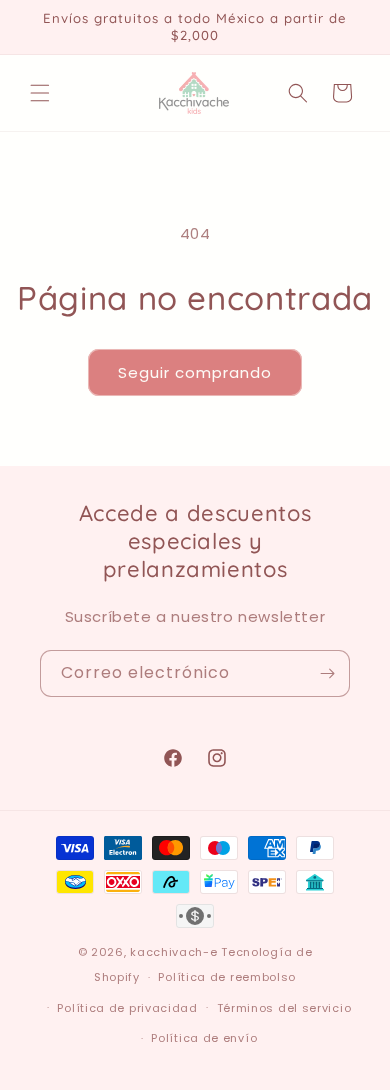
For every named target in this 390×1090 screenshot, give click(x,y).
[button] (40, 93)
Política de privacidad (127, 1008)
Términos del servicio (284, 1008)
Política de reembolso (227, 977)
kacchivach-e (173, 952)
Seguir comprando (195, 372)
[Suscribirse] (327, 673)
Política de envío (204, 1038)
